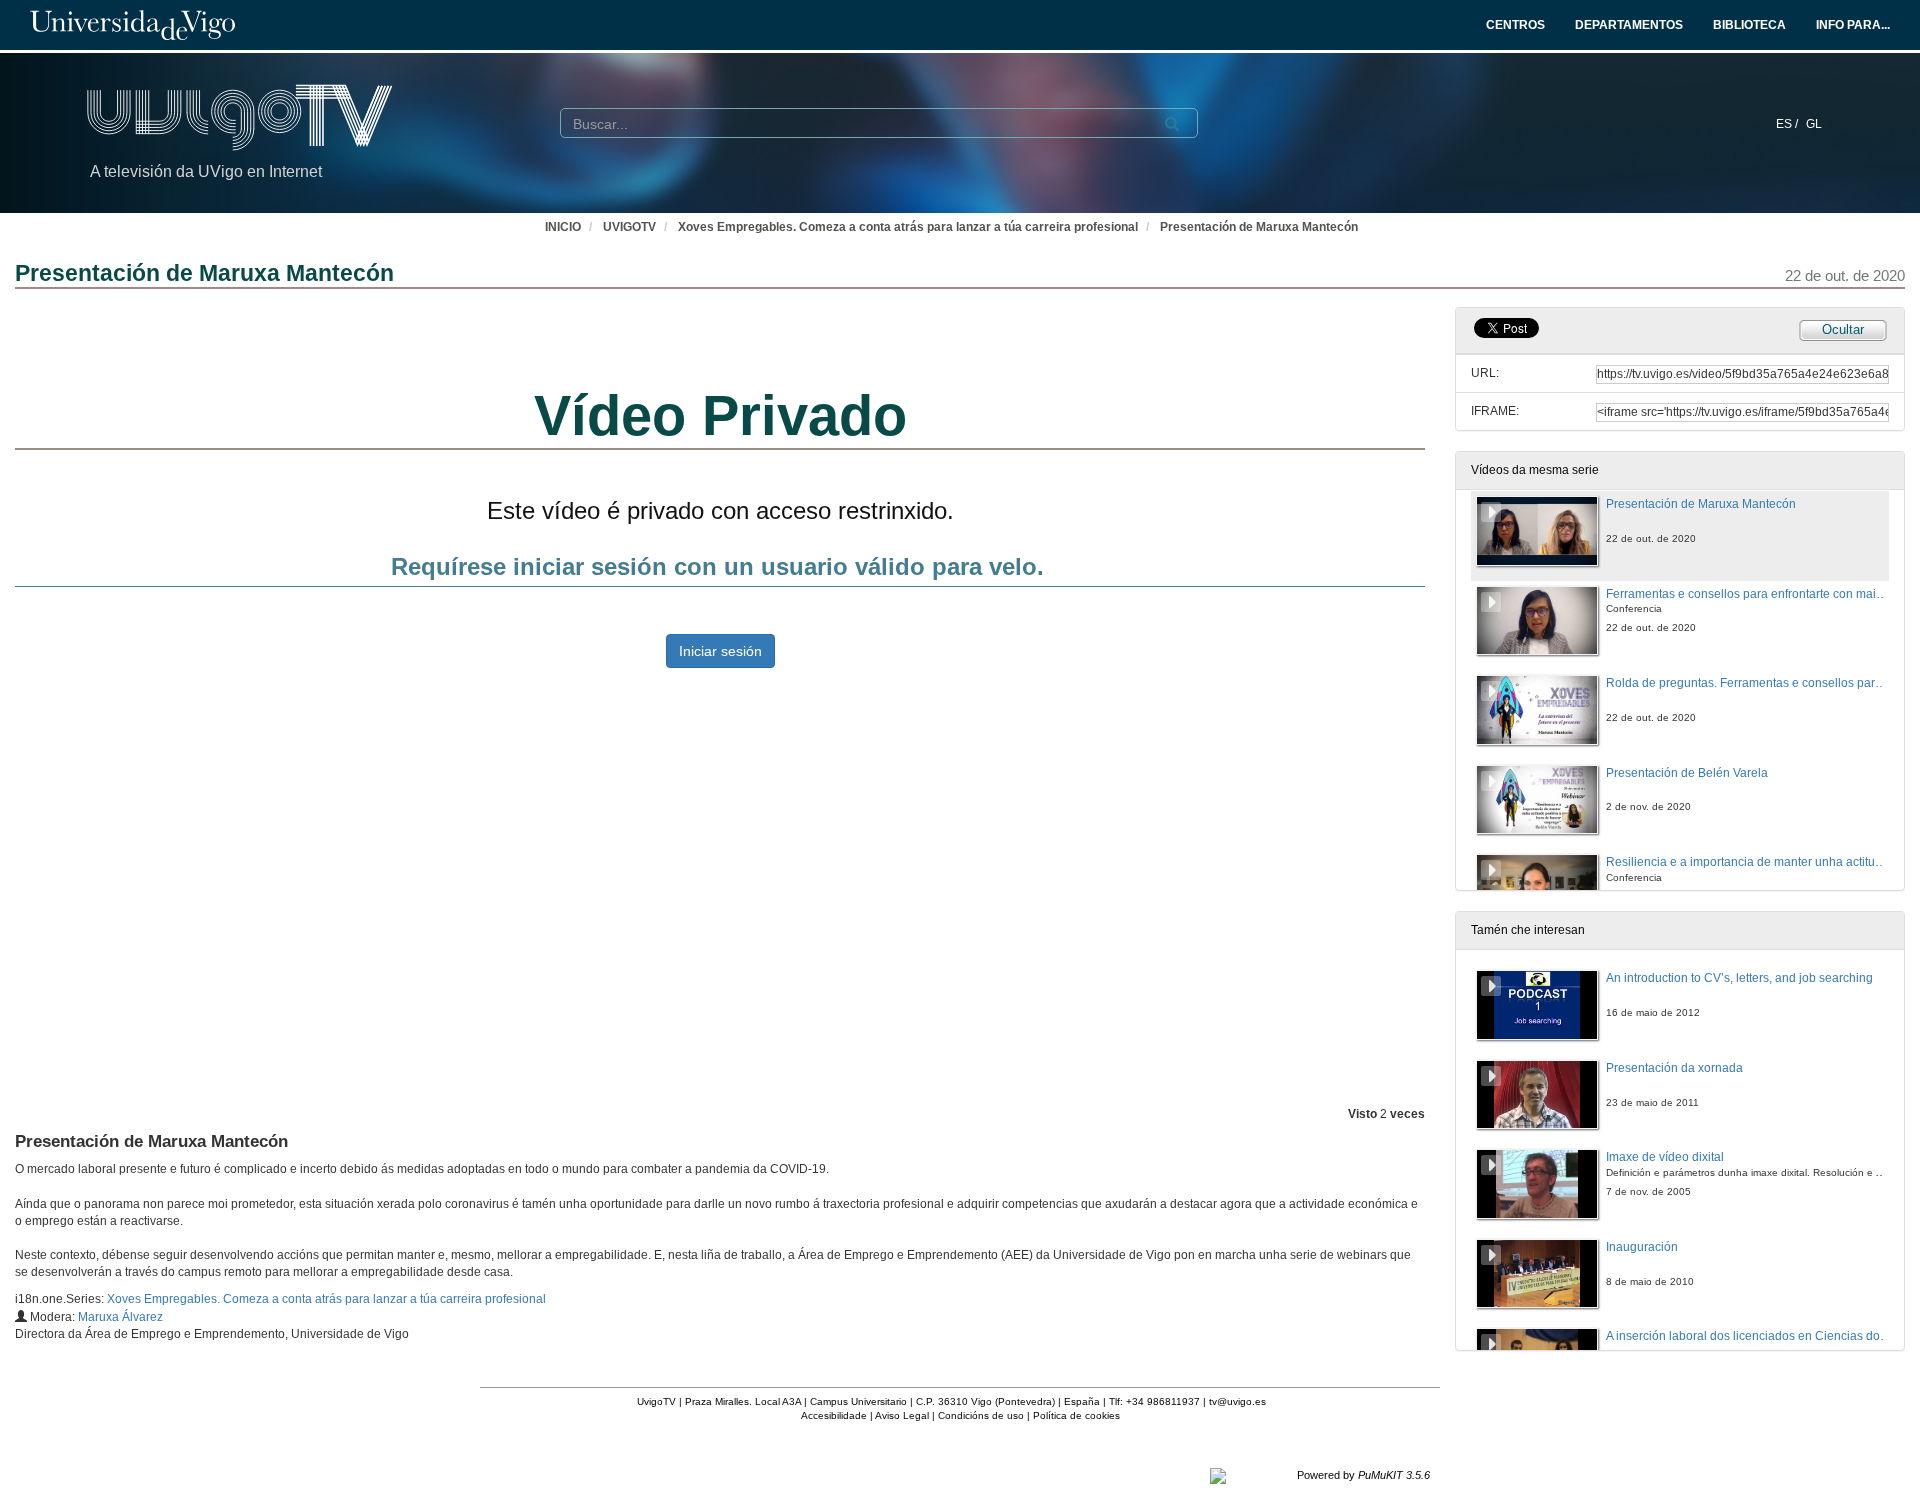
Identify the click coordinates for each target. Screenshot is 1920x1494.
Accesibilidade (834, 1415)
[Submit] (1172, 124)
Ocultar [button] (1843, 329)
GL (1814, 124)
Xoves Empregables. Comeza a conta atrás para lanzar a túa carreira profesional (908, 227)
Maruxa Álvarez (120, 1317)
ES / (1788, 124)
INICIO (563, 227)
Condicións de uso (981, 1415)
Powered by (1363, 1475)
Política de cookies (1076, 1415)
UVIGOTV (629, 227)
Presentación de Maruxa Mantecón (1259, 227)
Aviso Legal (902, 1415)
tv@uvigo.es (1237, 1401)
